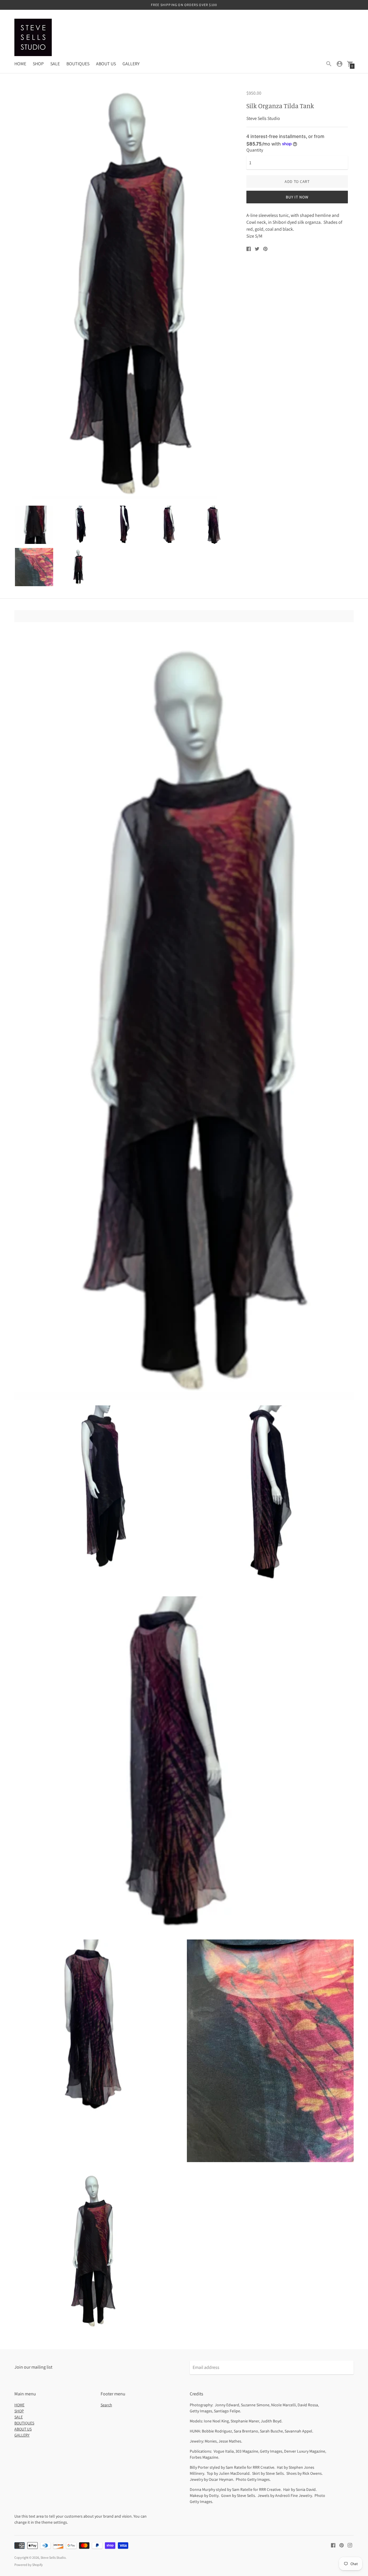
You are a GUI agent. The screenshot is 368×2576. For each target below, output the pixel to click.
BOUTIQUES (78, 64)
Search (106, 2405)
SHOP (38, 64)
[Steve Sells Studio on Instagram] (350, 2545)
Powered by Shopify (29, 2565)
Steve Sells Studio (53, 2557)
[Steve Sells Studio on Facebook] (333, 2545)
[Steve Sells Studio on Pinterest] (342, 2545)
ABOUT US (106, 64)
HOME (20, 64)
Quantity (255, 150)
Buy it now (297, 197)
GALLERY (131, 64)
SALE (55, 64)
